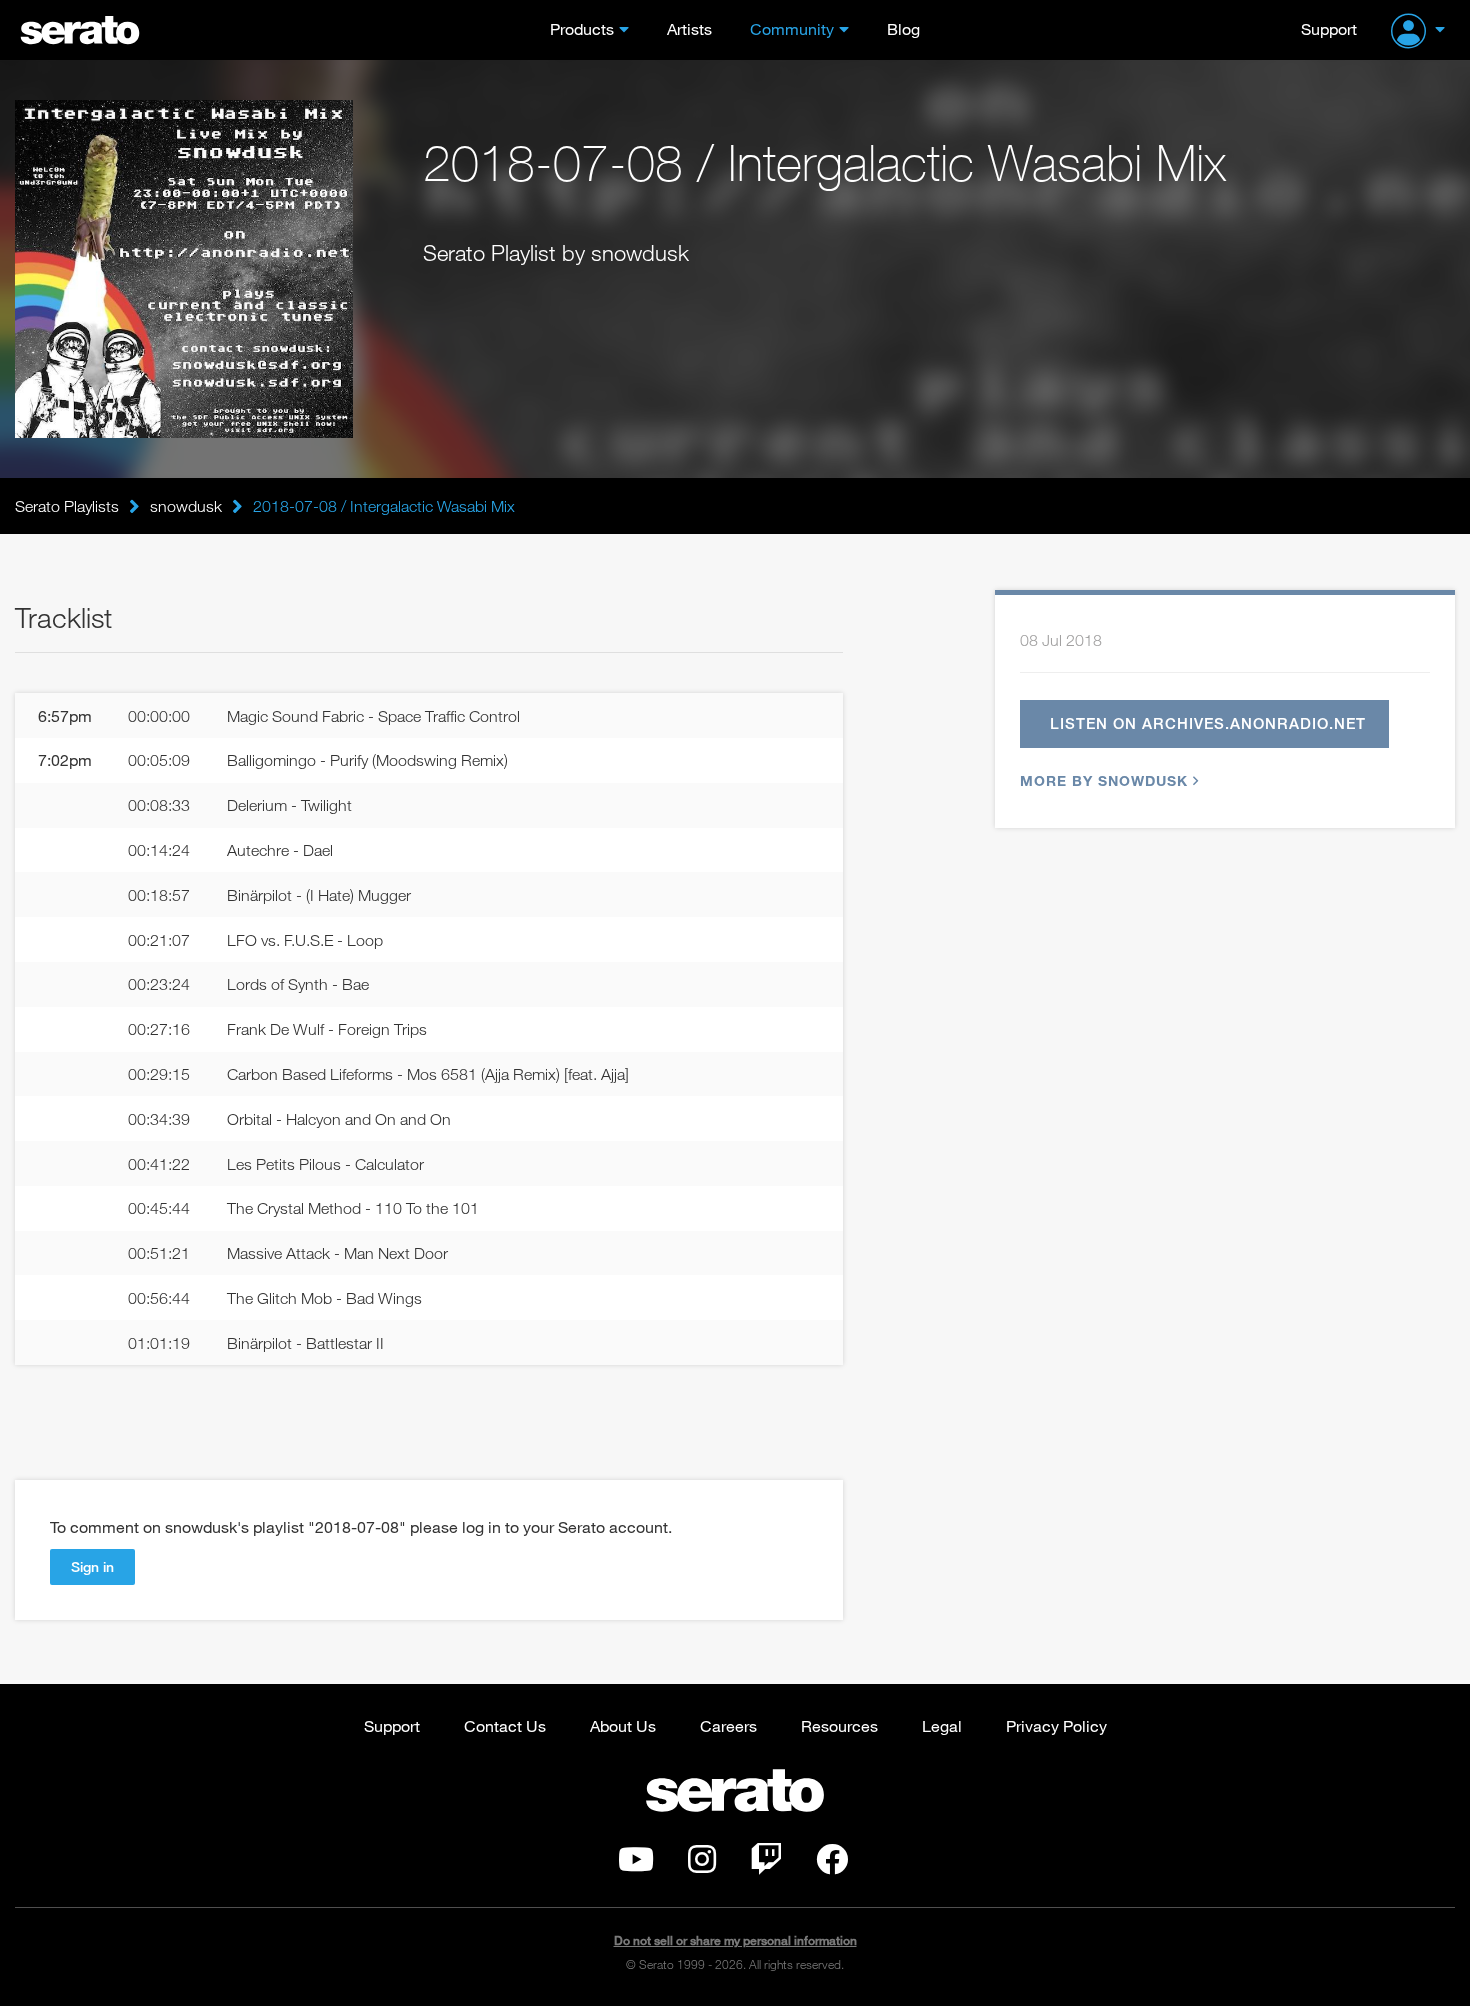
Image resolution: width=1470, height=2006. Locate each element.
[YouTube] (636, 1865)
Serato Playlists (67, 506)
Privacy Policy (1056, 1725)
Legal (942, 1725)
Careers (728, 1725)
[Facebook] (832, 1865)
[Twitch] (766, 1865)
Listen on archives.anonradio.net (1208, 723)
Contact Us (505, 1725)
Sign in (92, 1566)
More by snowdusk (1104, 780)
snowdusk (186, 506)
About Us (623, 1725)
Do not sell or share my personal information (735, 1940)
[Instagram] (702, 1865)
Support (1329, 28)
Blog (903, 28)
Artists (689, 28)
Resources (839, 1725)
